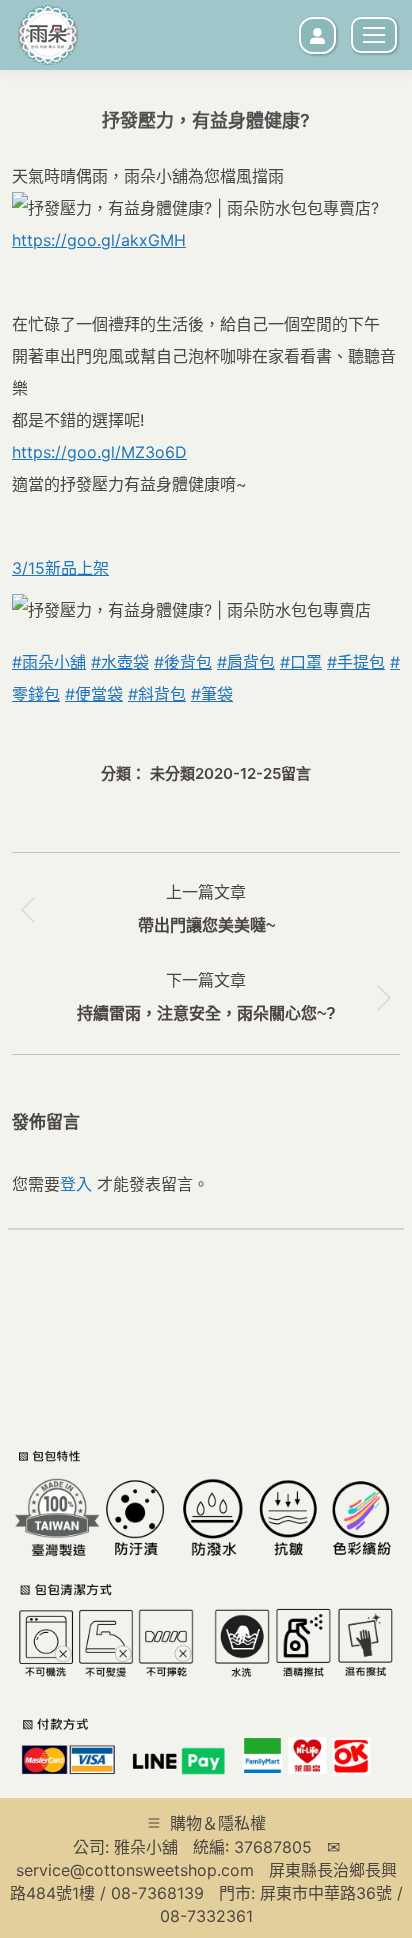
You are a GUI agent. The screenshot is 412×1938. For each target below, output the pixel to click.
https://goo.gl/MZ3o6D (99, 452)
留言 (296, 773)
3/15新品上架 (60, 568)
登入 (76, 1184)
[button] (72, 325)
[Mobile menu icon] (374, 35)
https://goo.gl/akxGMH (99, 240)
